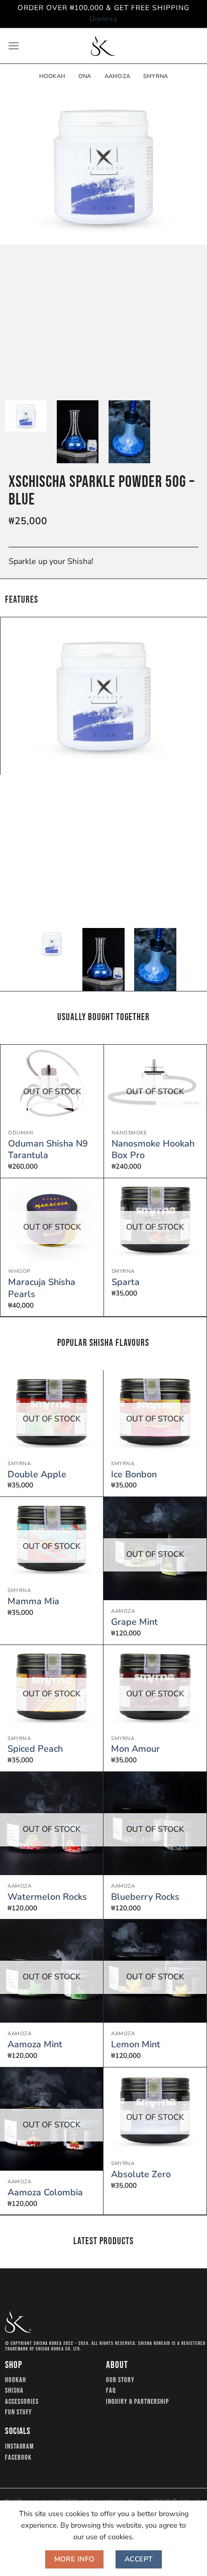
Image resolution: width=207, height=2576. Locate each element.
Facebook (18, 2458)
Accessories (22, 2402)
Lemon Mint (136, 2045)
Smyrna (156, 76)
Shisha (14, 2391)
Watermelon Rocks (47, 1897)
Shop (14, 2365)
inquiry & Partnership (137, 2402)
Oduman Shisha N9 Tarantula (48, 1150)
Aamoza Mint (35, 2045)
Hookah (52, 76)
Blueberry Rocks (145, 1897)
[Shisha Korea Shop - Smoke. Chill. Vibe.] (103, 46)
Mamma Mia (33, 1601)
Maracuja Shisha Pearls (42, 1288)
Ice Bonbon (134, 1475)
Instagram (20, 2447)
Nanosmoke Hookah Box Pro (153, 1150)
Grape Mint (134, 1622)
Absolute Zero (141, 2174)
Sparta (126, 1282)
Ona (85, 76)
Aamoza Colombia (45, 2193)
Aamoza (117, 76)
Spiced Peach (35, 1749)
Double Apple (37, 1475)
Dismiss (103, 19)
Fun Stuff (19, 2412)
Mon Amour (135, 1749)
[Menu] (14, 46)
